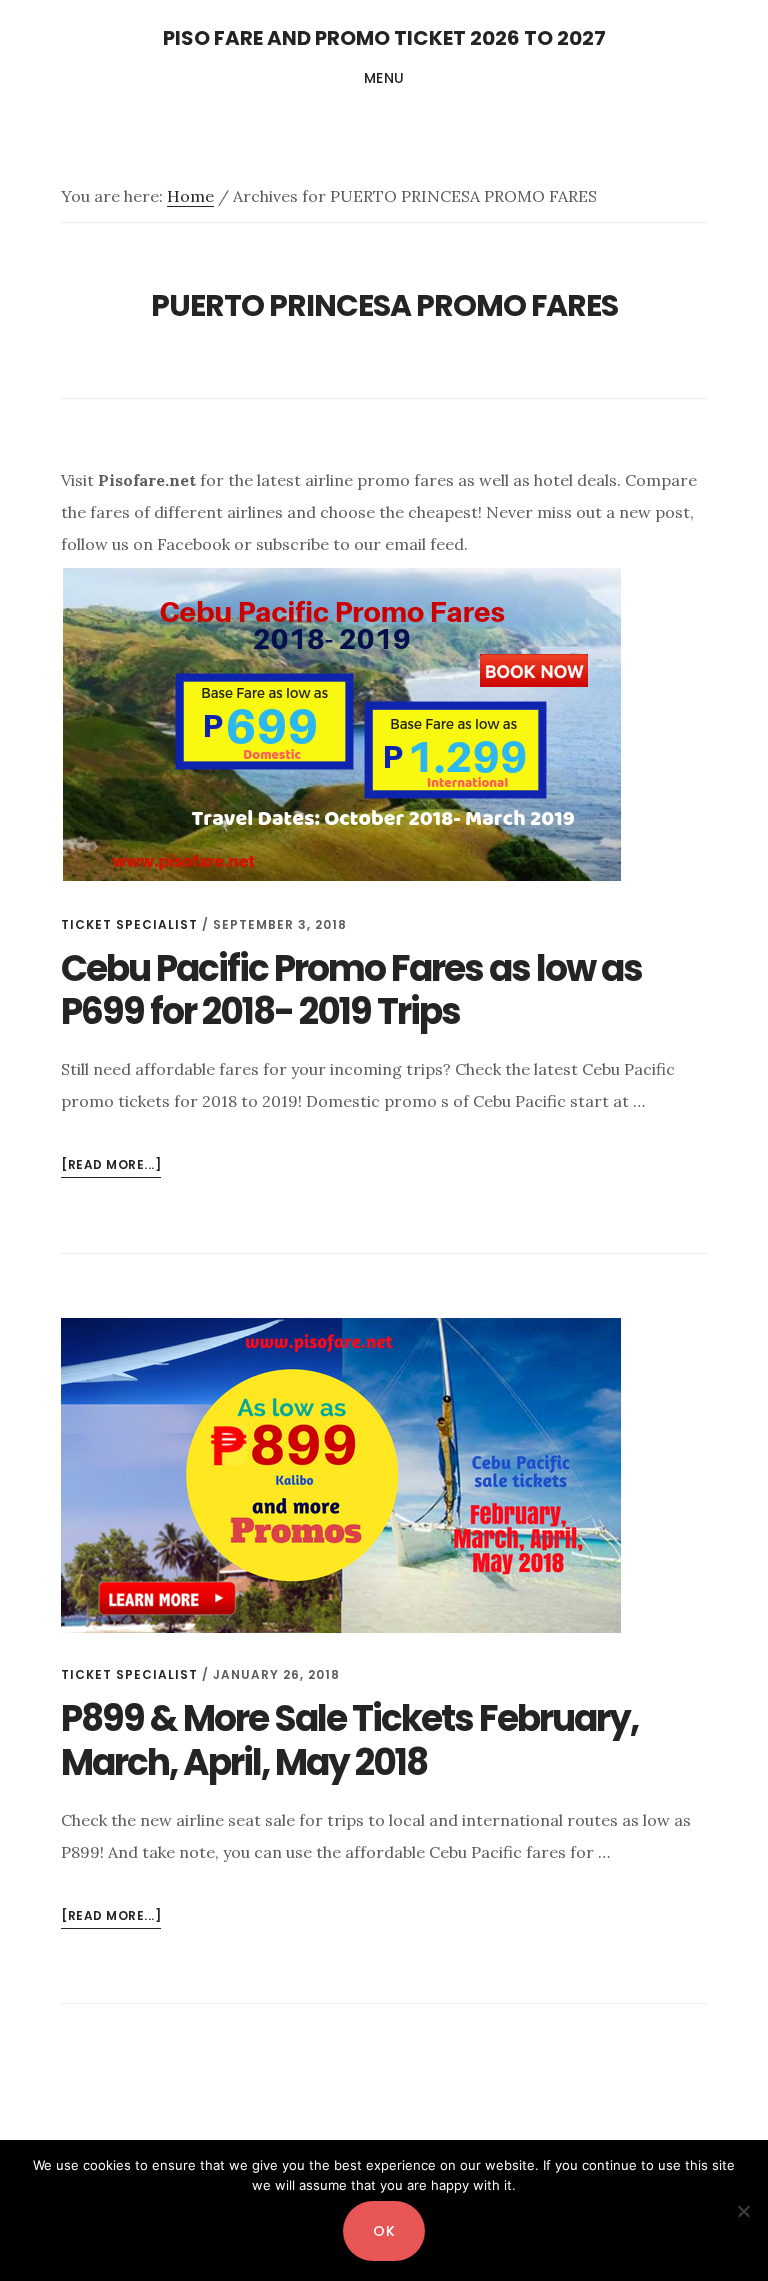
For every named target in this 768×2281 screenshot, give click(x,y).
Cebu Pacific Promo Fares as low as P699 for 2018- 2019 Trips (351, 990)
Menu (384, 78)
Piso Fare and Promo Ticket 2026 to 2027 (384, 38)
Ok (384, 2231)
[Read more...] (111, 1166)
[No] (743, 2211)
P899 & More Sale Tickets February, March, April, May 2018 (349, 1740)
